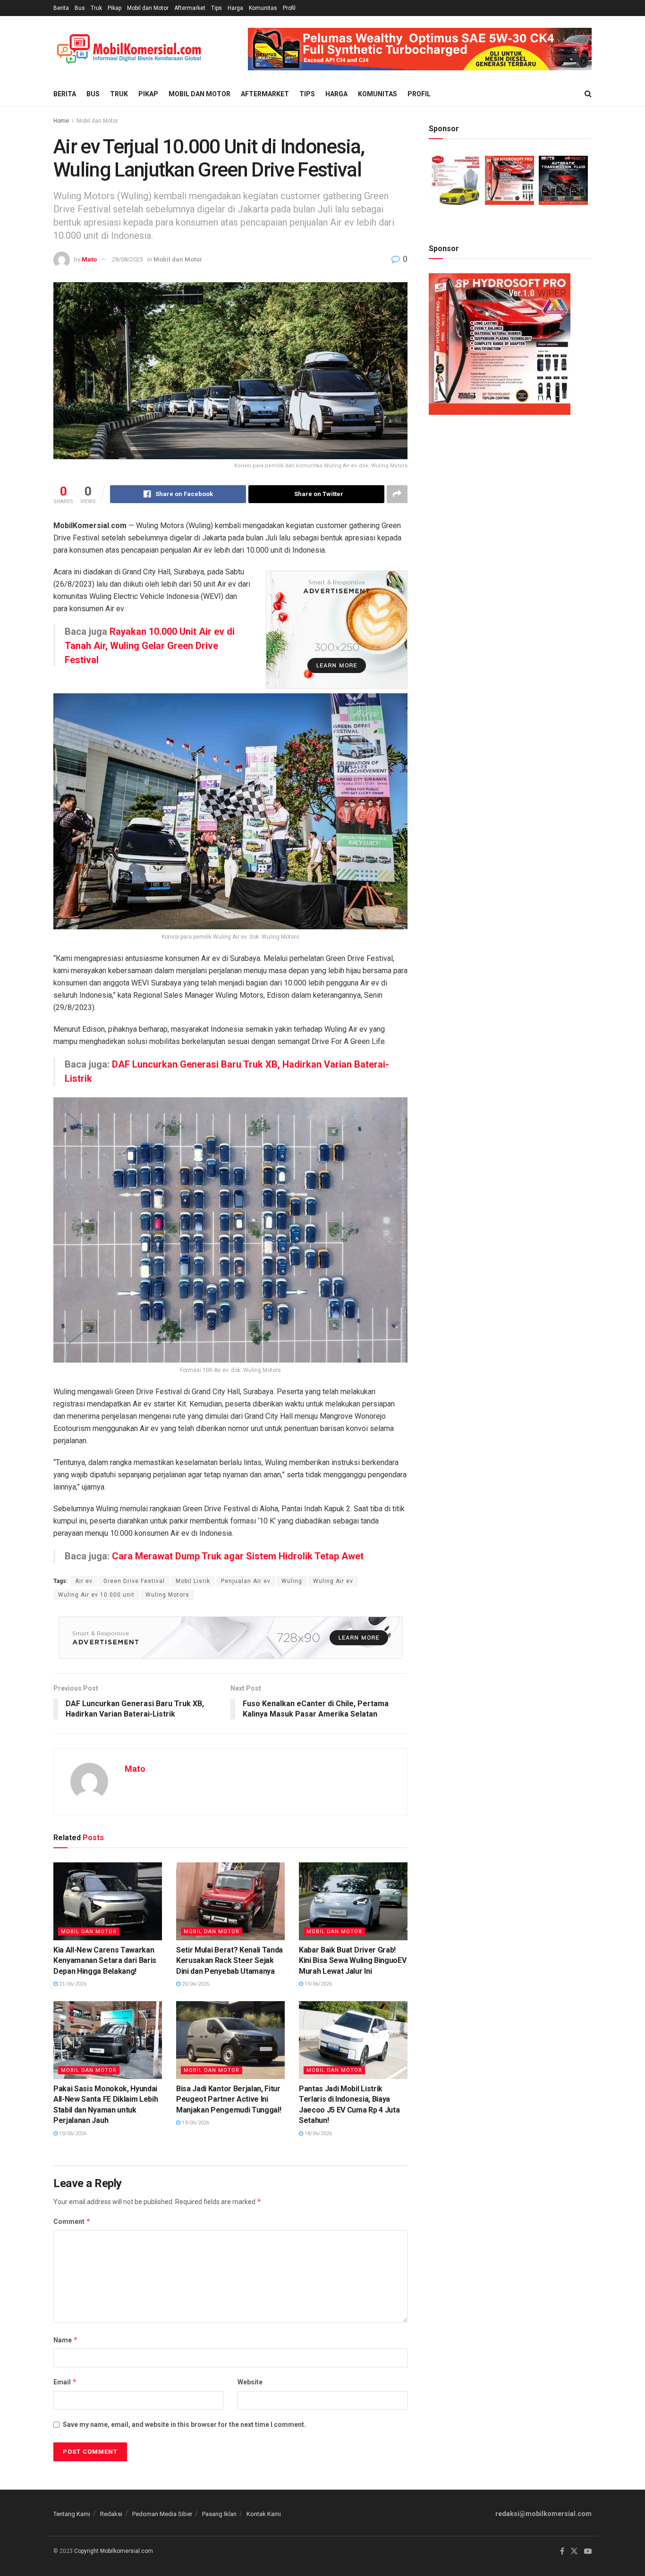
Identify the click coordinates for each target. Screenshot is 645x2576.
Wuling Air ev (333, 1581)
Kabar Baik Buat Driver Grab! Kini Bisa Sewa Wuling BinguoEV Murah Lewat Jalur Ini (352, 1961)
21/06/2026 (72, 1984)
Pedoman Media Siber (162, 2514)
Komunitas (263, 8)
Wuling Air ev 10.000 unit (96, 1595)
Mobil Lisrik (193, 1581)
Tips (216, 8)
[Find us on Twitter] (574, 2551)
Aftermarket (190, 8)
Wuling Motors (167, 1595)
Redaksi (111, 2514)
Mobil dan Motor (148, 8)
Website (250, 2382)
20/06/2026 (195, 1984)
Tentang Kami (72, 2514)
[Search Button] (588, 94)
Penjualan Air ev (246, 1581)
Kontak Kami (264, 2514)
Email (65, 2382)
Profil (289, 8)
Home (61, 121)
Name (66, 2340)
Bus (80, 8)
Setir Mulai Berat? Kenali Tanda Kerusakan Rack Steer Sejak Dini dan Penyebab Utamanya (229, 1961)
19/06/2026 (318, 1984)
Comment (72, 2221)
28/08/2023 (127, 259)
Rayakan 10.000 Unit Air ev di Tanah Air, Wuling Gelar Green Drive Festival (150, 646)
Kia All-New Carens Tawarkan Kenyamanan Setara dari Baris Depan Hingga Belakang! (105, 1961)
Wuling (292, 1581)
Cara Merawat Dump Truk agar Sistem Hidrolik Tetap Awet (238, 1556)
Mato (89, 259)
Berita (61, 8)
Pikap (115, 8)
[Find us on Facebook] (562, 2551)
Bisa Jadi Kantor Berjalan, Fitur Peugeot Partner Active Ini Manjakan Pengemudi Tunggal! (229, 2099)
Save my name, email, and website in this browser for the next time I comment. (184, 2424)
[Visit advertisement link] (420, 49)
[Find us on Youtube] (588, 2551)
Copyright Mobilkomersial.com (114, 2551)
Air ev (84, 1581)
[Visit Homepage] (129, 49)
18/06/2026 (318, 2134)
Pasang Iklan (219, 2514)
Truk (96, 8)
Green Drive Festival (134, 1581)
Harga (235, 8)
